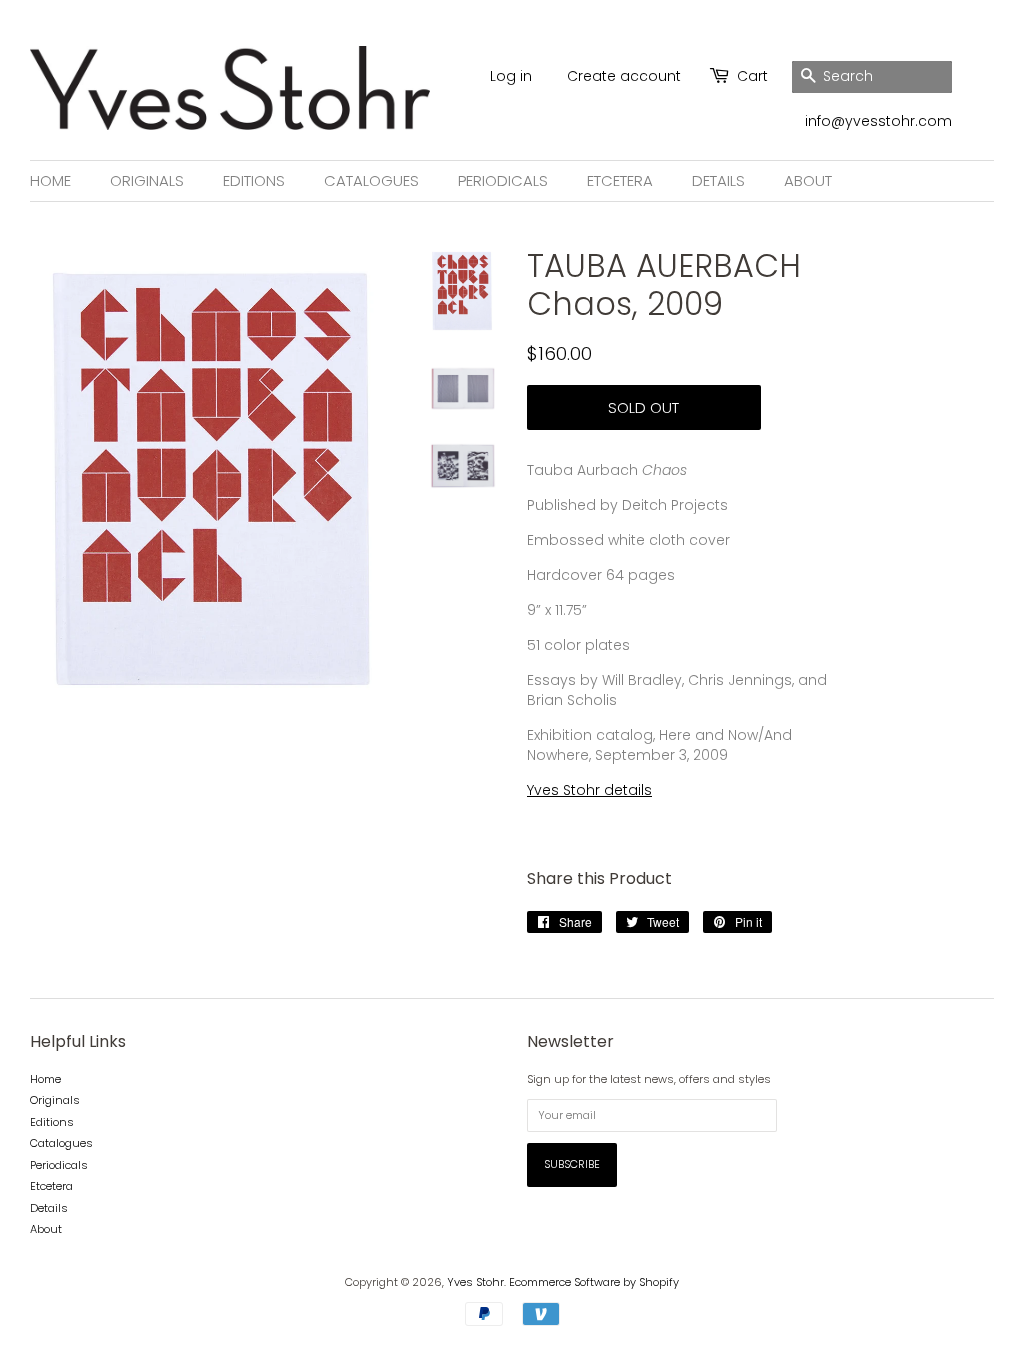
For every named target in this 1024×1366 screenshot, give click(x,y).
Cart (752, 76)
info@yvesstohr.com (878, 121)
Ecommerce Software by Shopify (594, 1282)
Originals (147, 180)
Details (718, 180)
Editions (254, 180)
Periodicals (503, 180)
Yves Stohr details (589, 790)
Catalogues (371, 180)
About (808, 180)
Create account (624, 76)
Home (50, 180)
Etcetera (620, 180)
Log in (511, 76)
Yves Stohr (475, 1282)
